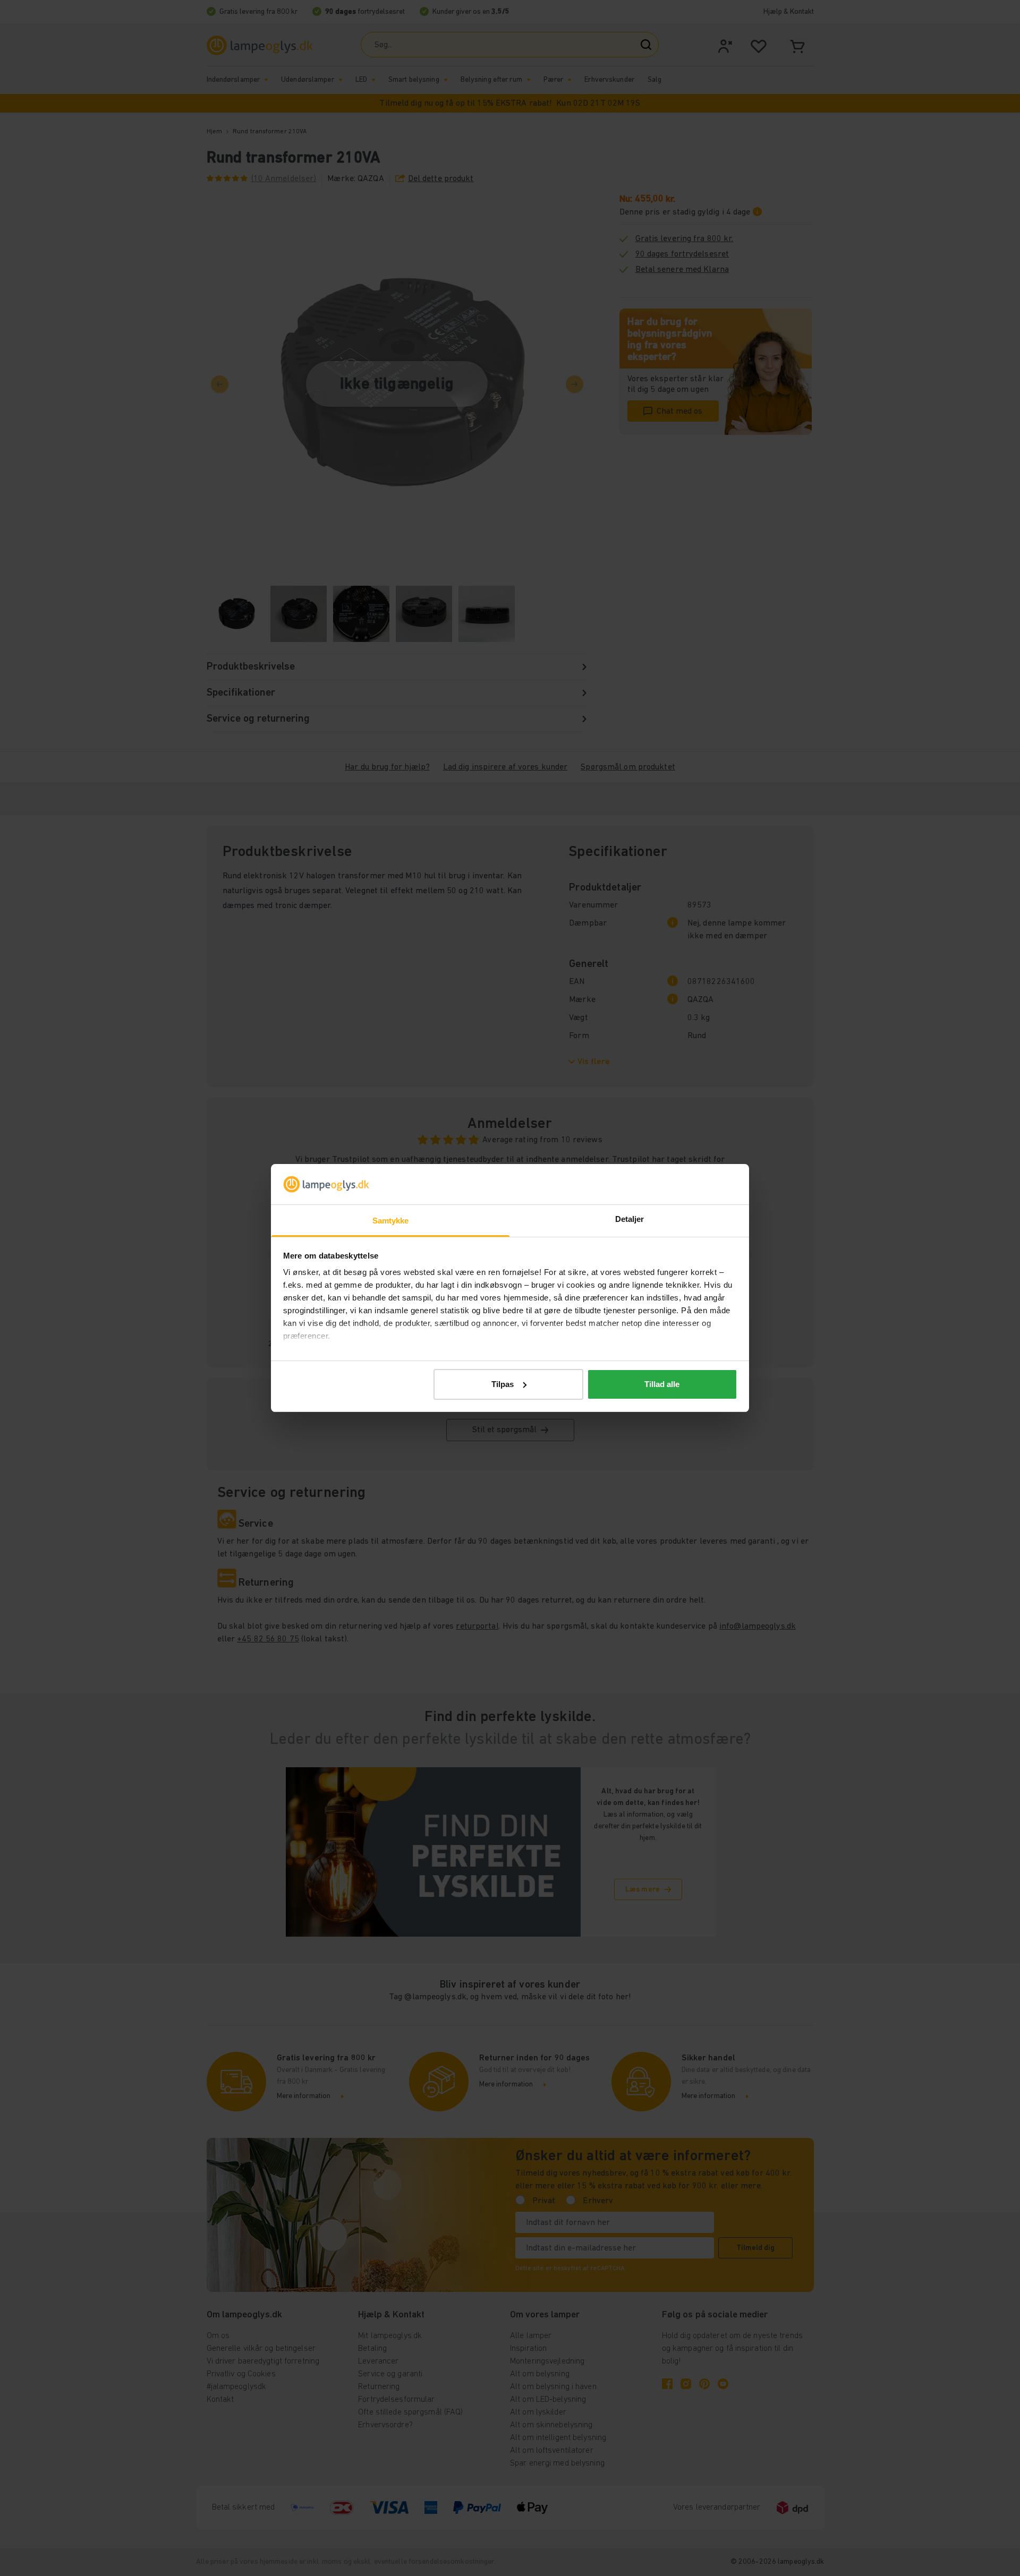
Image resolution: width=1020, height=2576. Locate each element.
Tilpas (503, 1384)
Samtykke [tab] (391, 1221)
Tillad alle (662, 1384)
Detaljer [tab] (630, 1219)
